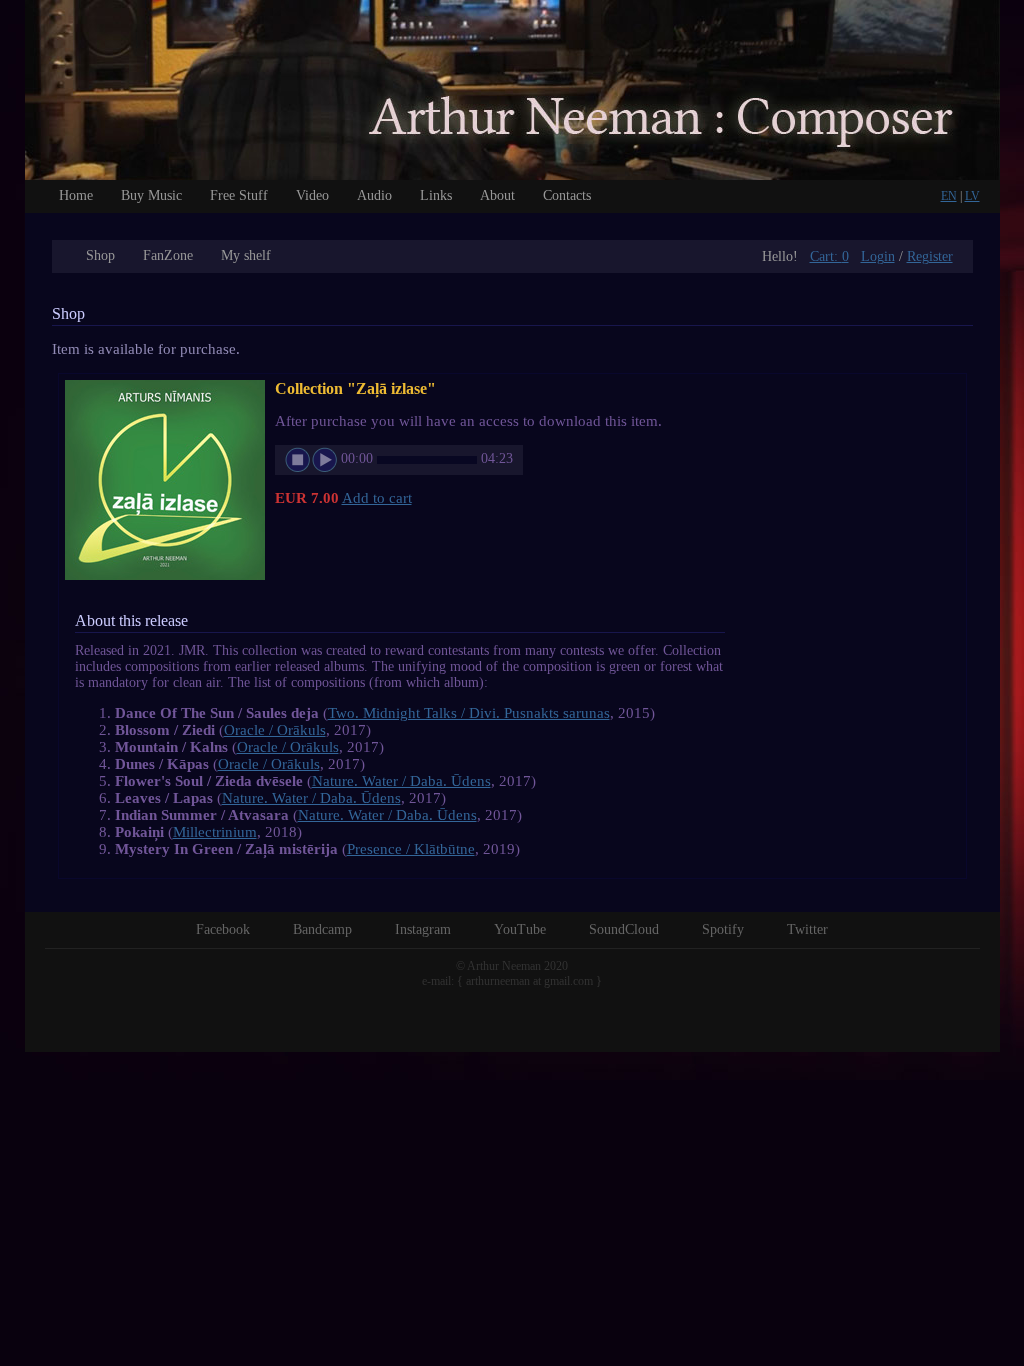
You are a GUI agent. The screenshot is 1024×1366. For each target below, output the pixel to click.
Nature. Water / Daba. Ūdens (401, 781)
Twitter (807, 929)
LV (972, 196)
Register (930, 256)
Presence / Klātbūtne (411, 849)
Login (878, 256)
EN (949, 196)
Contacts (567, 195)
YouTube (520, 929)
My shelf (246, 255)
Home (76, 195)
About (497, 195)
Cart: (829, 256)
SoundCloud (624, 929)
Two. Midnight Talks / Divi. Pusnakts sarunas (469, 713)
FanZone (168, 255)
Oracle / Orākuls (275, 730)
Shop (100, 255)
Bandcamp (322, 929)
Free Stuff (239, 195)
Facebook (223, 929)
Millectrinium (215, 832)
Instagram (423, 929)
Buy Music (151, 195)
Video (312, 195)
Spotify (723, 929)
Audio (374, 195)
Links (436, 195)
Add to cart (377, 498)
